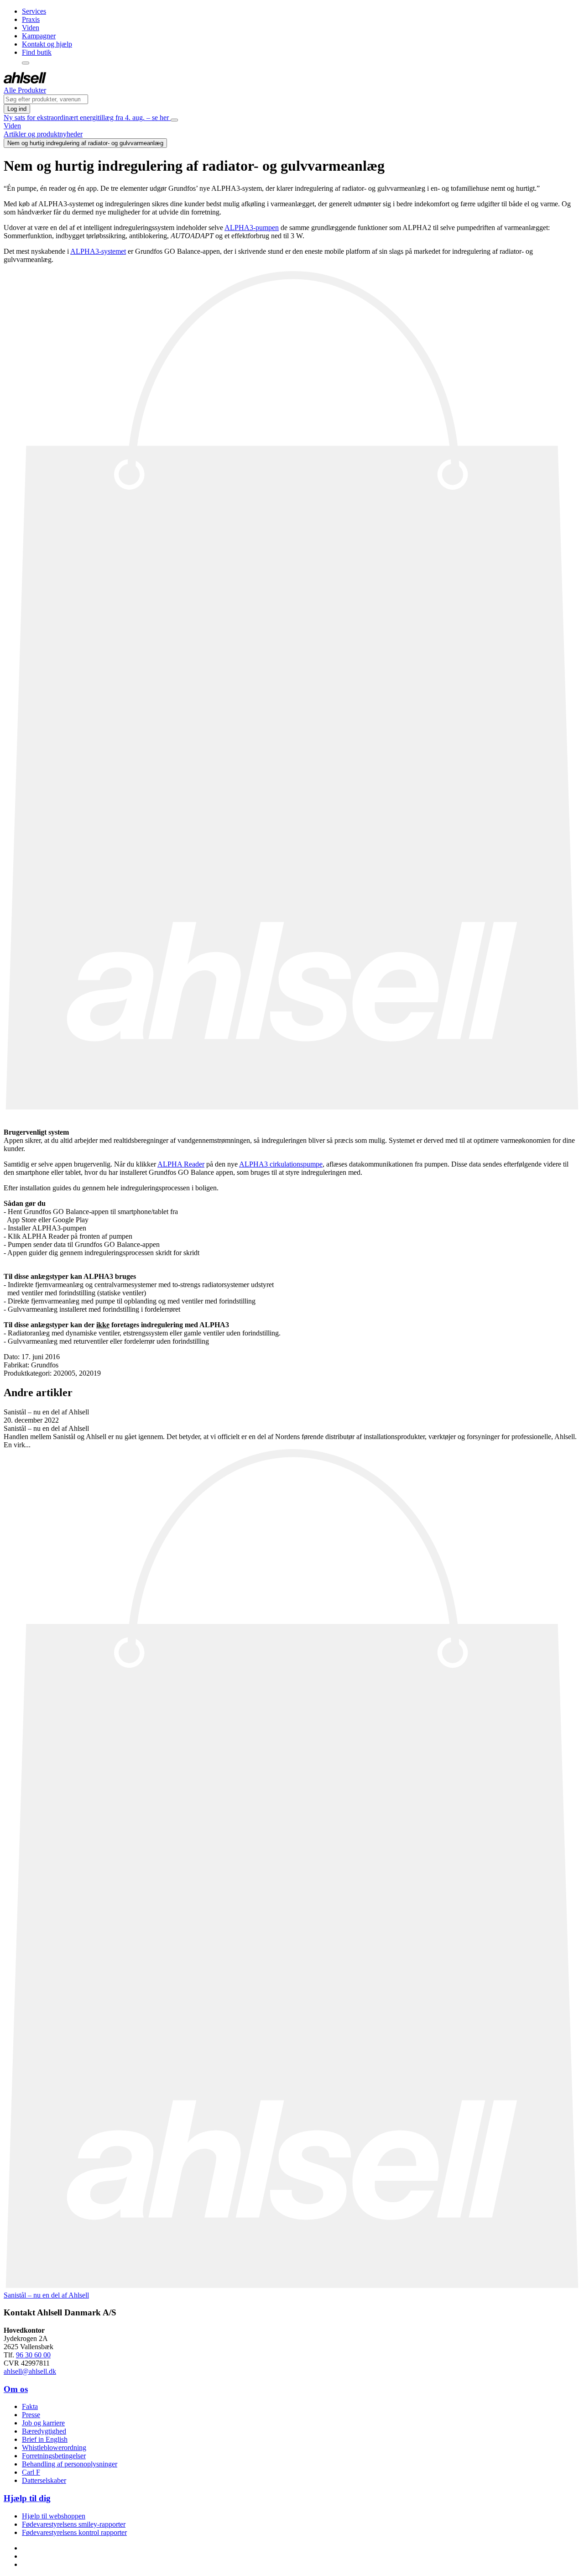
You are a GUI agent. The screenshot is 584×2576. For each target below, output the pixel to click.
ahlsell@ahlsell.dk (30, 2371)
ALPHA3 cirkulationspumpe (281, 1164)
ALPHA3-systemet (98, 251)
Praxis (31, 19)
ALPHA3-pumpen (252, 228)
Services (34, 11)
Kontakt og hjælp (47, 44)
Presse (31, 2415)
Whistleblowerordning (54, 2448)
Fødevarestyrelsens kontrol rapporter (74, 2532)
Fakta (30, 2406)
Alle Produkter (25, 90)
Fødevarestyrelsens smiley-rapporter (74, 2524)
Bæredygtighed (44, 2431)
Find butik (37, 52)
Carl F (31, 2472)
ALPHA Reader (181, 1164)
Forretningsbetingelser (54, 2456)
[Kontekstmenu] (26, 63)
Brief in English (45, 2439)
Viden (31, 28)
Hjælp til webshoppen (54, 2516)
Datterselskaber (44, 2480)
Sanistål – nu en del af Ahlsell (46, 2295)
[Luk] (174, 120)
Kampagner (39, 36)
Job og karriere (43, 2423)
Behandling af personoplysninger (70, 2464)
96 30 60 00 (33, 2355)
